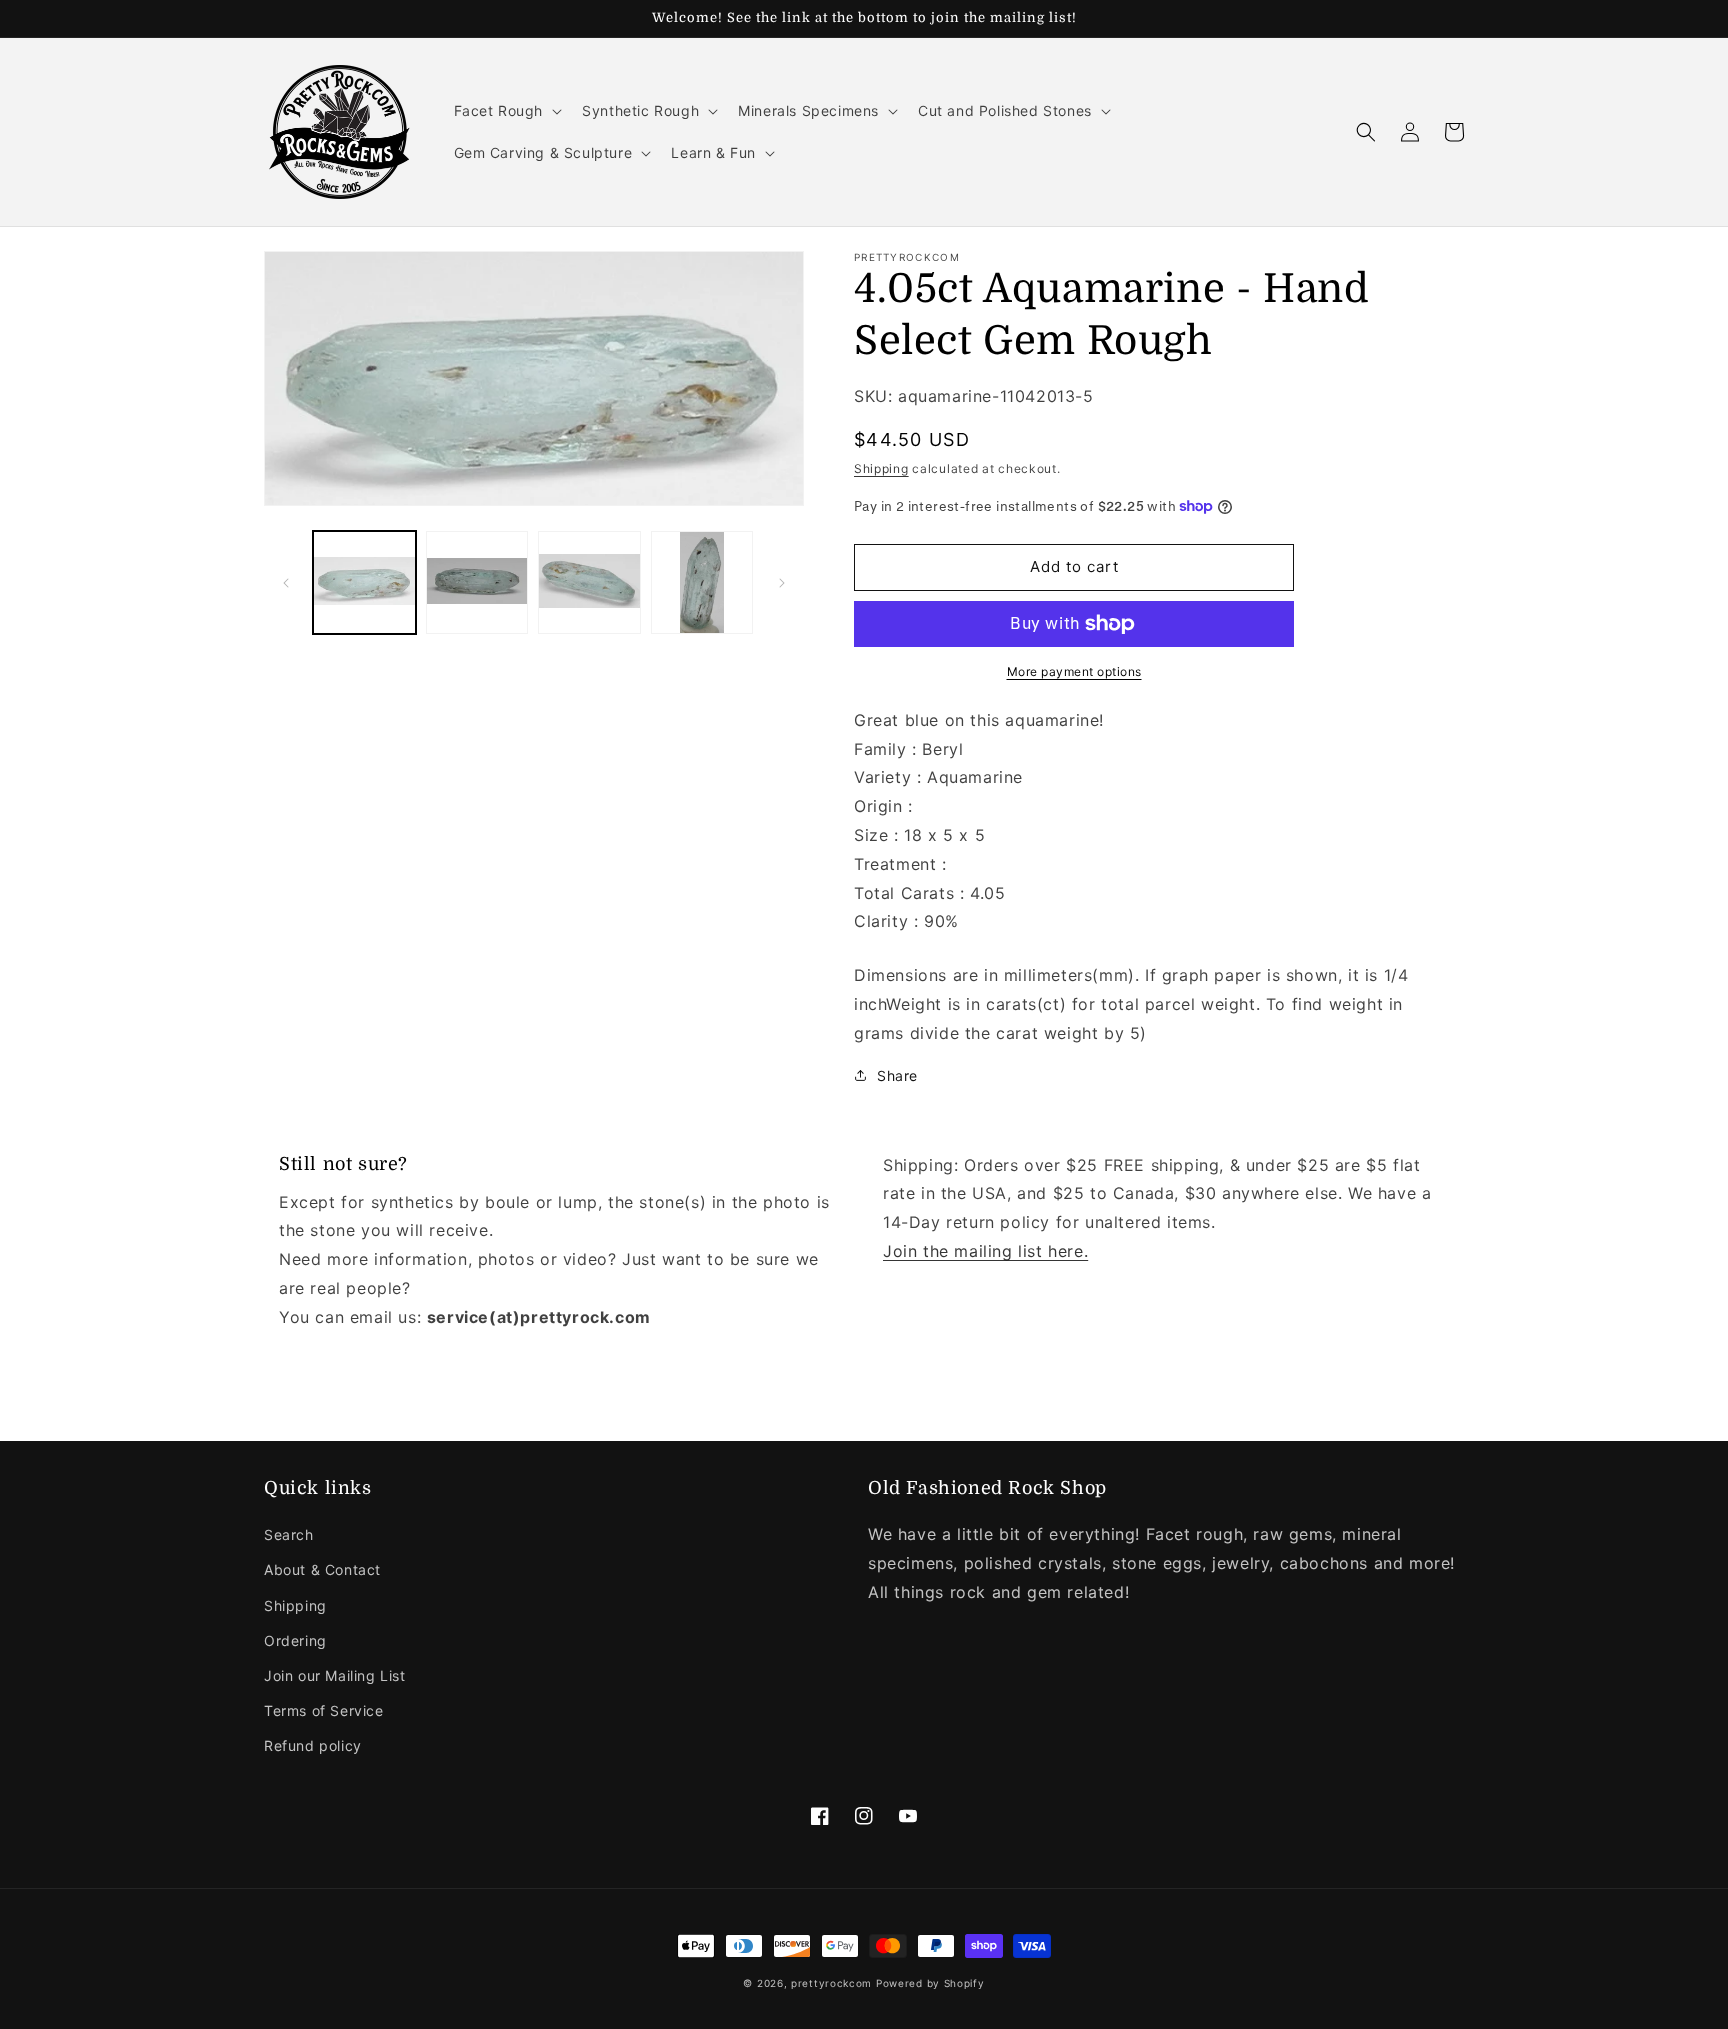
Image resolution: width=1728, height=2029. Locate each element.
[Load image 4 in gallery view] (702, 582)
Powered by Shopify (930, 1983)
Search (289, 1534)
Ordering (295, 1640)
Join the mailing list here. (985, 1251)
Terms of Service (324, 1710)
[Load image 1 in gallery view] (364, 582)
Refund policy (313, 1745)
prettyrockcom (831, 1983)
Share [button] (897, 1075)
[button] (506, 111)
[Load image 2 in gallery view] (477, 582)
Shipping (881, 468)
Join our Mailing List (335, 1675)
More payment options (1074, 671)
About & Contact (322, 1569)
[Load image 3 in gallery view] (589, 582)
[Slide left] (286, 583)
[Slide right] (782, 583)
